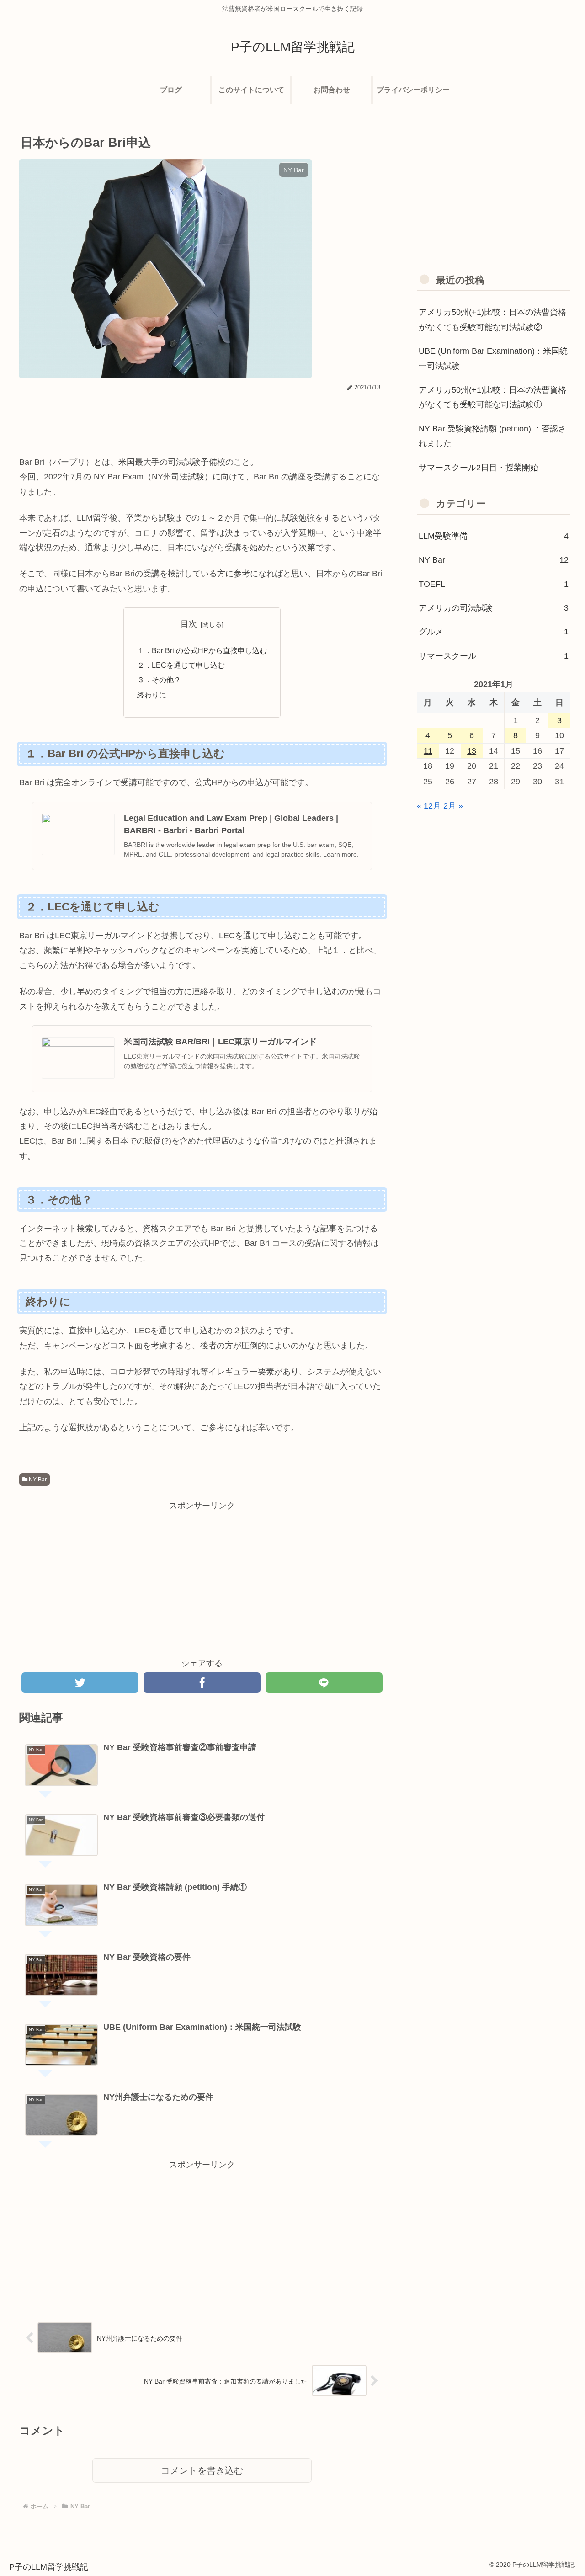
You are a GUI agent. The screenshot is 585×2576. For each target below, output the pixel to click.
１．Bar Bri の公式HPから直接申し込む (202, 650)
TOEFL (494, 584)
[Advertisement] (202, 419)
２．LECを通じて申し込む (181, 665)
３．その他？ (159, 680)
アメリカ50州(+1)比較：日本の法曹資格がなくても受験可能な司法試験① (492, 397)
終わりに (152, 695)
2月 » (453, 806)
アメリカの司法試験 (494, 608)
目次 (189, 624)
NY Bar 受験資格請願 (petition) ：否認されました (492, 436)
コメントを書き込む (202, 2470)
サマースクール (494, 656)
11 (428, 751)
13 (472, 751)
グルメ (494, 632)
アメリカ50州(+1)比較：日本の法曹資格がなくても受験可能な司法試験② (492, 319)
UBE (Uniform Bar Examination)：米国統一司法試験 (493, 358)
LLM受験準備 (494, 536)
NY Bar (37, 1480)
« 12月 (429, 806)
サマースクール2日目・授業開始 (479, 468)
